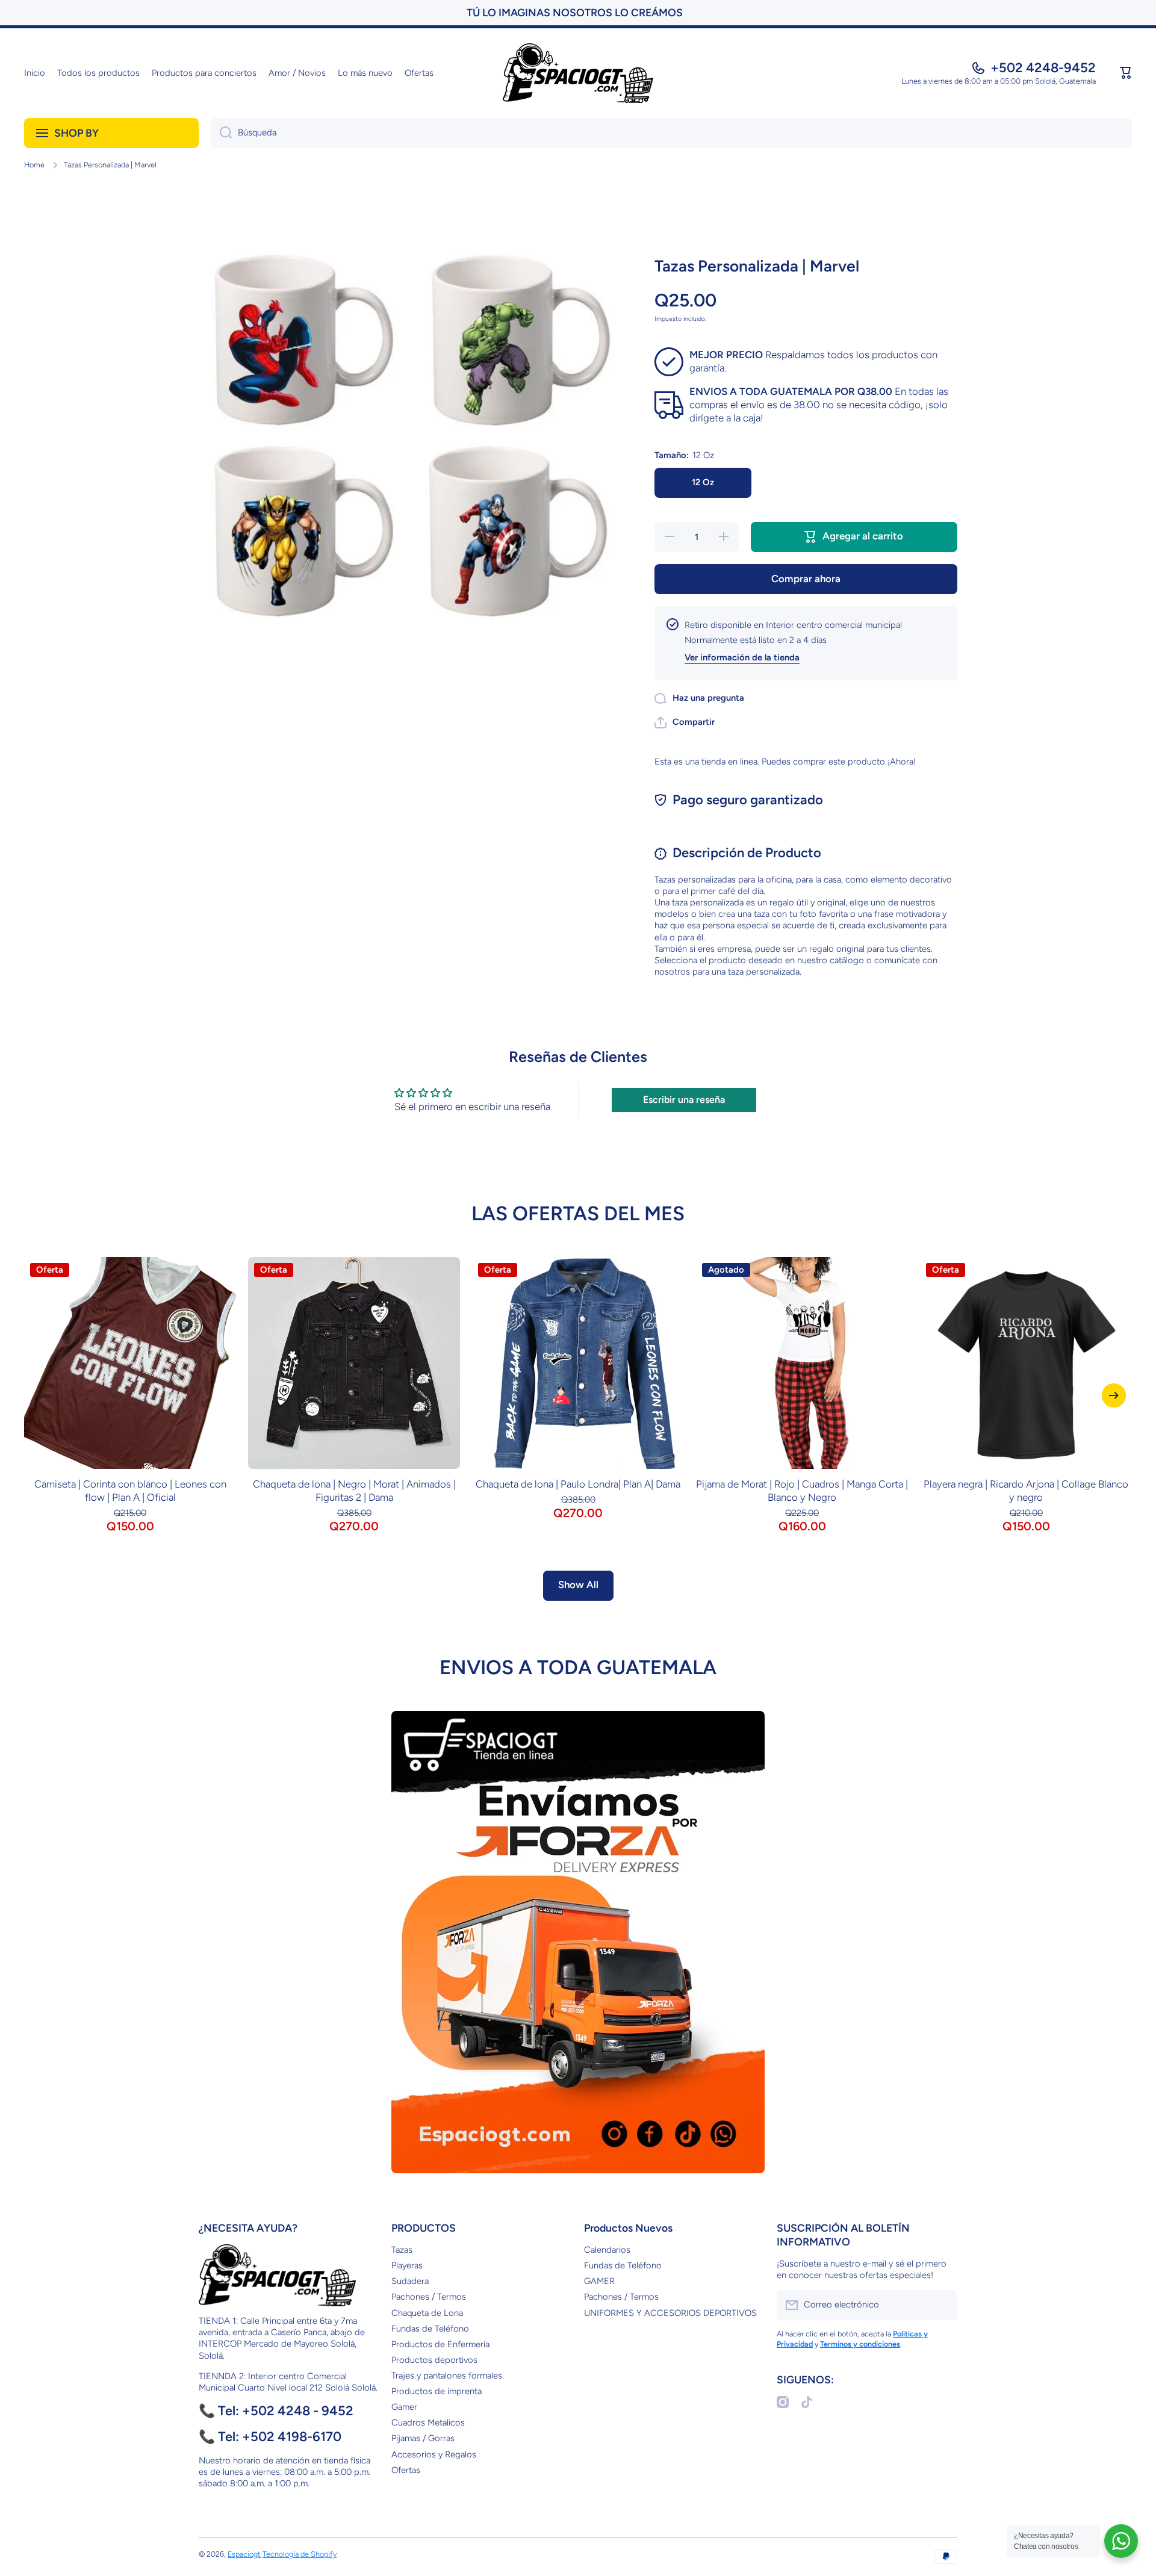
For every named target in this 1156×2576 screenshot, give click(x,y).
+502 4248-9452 (1043, 68)
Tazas (402, 2250)
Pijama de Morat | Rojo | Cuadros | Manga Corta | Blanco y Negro (802, 1491)
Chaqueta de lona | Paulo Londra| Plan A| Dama (578, 1484)
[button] (1126, 73)
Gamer (404, 2407)
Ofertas (406, 2470)
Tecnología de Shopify (300, 2554)
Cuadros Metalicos (428, 2422)
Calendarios (607, 2250)
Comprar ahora (806, 579)
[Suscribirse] (942, 2305)
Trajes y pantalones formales (447, 2376)
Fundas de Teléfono (430, 2329)
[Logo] (578, 73)
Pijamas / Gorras (423, 2438)
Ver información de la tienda (742, 657)
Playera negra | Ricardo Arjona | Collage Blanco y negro (1026, 1491)
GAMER (599, 2281)
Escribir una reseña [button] (684, 1100)
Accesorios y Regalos (434, 2454)
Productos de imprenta (437, 2391)
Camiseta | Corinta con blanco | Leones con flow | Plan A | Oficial (130, 1491)
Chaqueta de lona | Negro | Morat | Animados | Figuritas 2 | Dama (354, 1491)
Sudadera (410, 2281)
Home (34, 165)
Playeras (407, 2265)
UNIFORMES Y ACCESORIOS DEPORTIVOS (670, 2313)
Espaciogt (244, 2554)
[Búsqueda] (221, 133)
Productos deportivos (434, 2360)
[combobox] (671, 133)
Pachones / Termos (429, 2297)
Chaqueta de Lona (427, 2313)
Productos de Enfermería (440, 2344)
